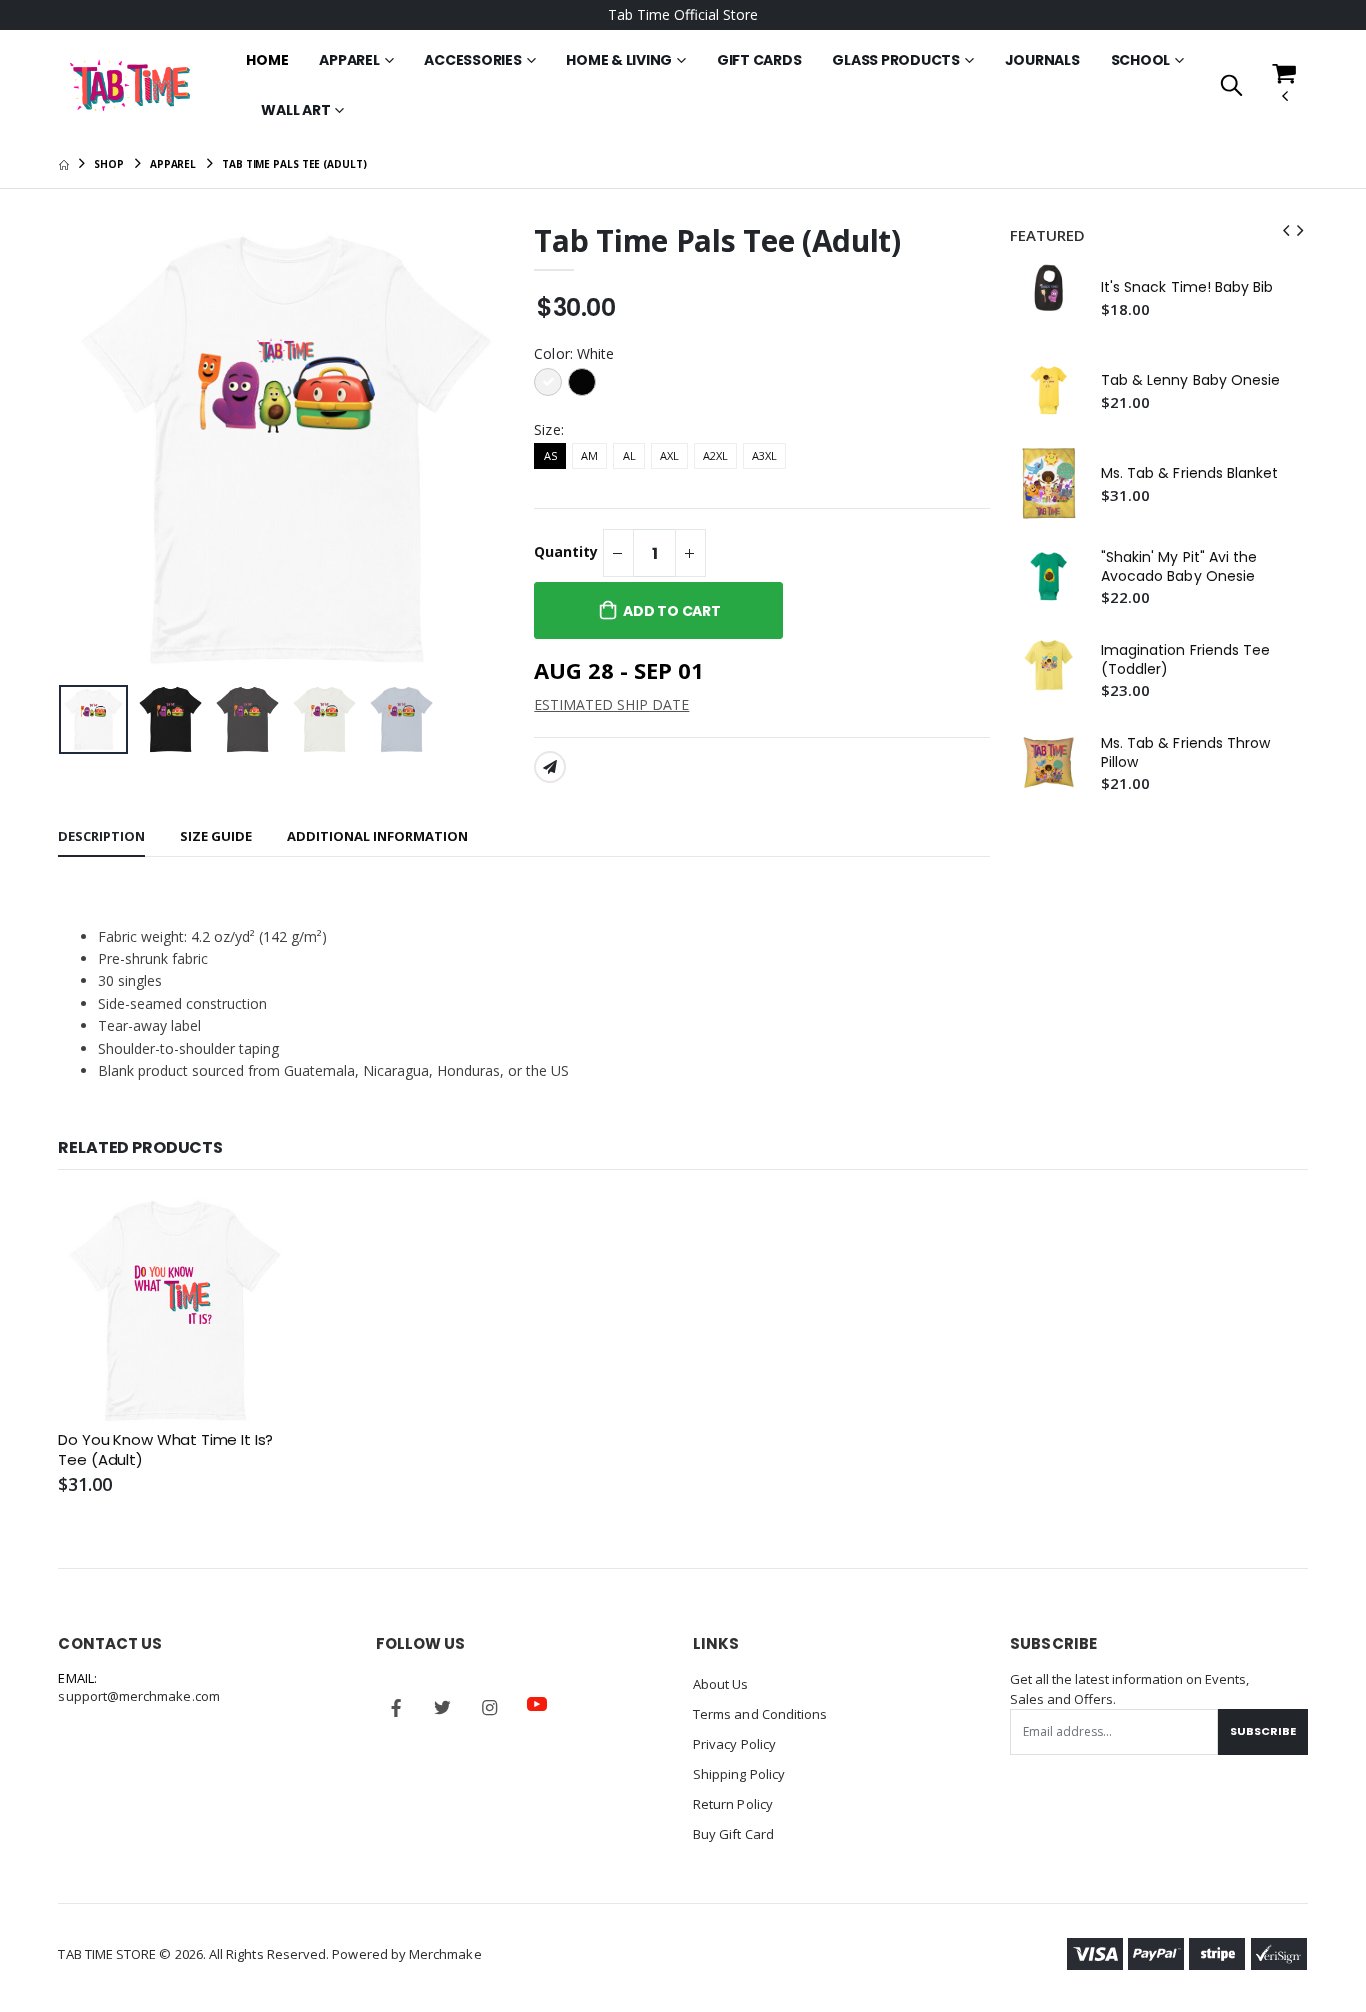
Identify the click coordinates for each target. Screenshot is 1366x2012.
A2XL (715, 455)
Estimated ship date (611, 704)
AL (629, 455)
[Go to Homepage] (129, 84)
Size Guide (216, 836)
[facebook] (396, 1708)
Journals (1042, 60)
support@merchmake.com (138, 1696)
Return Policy (733, 1804)
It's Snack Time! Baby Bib (1187, 287)
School (1141, 60)
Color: (574, 353)
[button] (1231, 86)
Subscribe (1263, 1731)
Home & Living (619, 60)
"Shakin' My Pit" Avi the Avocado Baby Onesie (1179, 567)
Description (101, 836)
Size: (548, 429)
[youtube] (537, 1704)
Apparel (349, 60)
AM (589, 455)
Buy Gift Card (733, 1834)
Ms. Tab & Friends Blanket (1190, 473)
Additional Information (377, 836)
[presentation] (89, 449)
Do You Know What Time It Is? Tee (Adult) (165, 1450)
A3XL (764, 455)
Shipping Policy (739, 1774)
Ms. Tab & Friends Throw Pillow (1186, 753)
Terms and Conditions (760, 1714)
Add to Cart (672, 611)
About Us (721, 1684)
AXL (669, 455)
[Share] (550, 767)
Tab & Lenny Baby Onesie (1191, 380)
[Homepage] (63, 164)
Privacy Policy (734, 1744)
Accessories (472, 60)
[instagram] (490, 1708)
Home (267, 60)
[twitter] (443, 1708)
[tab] (101, 837)
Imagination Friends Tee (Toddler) (1186, 660)
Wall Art (295, 110)
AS (550, 455)
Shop (109, 164)
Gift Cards (759, 60)
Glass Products (896, 60)
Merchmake (445, 1954)
